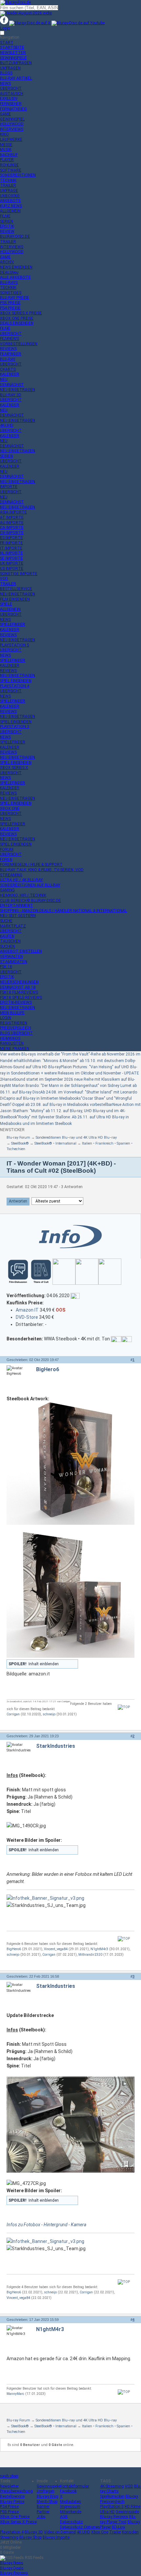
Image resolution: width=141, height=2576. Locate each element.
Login (5, 28)
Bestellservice (12, 2496)
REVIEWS (8, 349)
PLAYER (7, 160)
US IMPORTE (12, 569)
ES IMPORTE (11, 538)
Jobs (41, 2517)
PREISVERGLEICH (16, 1028)
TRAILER (8, 185)
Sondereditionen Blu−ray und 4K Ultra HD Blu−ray (76, 1138)
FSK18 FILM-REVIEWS (19, 992)
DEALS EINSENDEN (17, 323)
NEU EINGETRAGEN (18, 390)
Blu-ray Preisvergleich (119, 2499)
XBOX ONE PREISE (17, 318)
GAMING (7, 890)
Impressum (70, 2507)
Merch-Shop (47, 2502)
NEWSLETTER (13, 53)
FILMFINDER (11, 354)
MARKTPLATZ (13, 926)
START (7, 43)
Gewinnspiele (48, 2486)
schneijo (49, 1714)
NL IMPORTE (11, 553)
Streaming (9, 2537)
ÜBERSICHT (11, 88)
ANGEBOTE (10, 201)
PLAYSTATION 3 (15, 727)
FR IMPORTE (11, 543)
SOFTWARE (11, 170)
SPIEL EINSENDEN (16, 681)
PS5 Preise (9, 2512)
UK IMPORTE (12, 563)
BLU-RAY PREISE (15, 298)
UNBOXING (10, 196)
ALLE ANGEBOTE (15, 277)
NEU (4, 380)
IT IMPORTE (11, 548)
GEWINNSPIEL (12, 119)
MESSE (6, 145)
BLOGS (6, 73)
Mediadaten (70, 2502)
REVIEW (7, 232)
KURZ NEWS (11, 206)
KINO (4, 134)
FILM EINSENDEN (15, 599)
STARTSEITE (12, 47)
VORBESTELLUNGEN (19, 344)
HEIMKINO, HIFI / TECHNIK (23, 895)
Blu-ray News (12, 2563)
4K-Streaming (112, 2486)
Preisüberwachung (16, 2491)
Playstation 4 (12, 2532)
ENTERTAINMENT (17, 905)
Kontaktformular (75, 2486)
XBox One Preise (15, 2517)
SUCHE (6, 921)
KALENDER (10, 374)
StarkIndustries (56, 1746)
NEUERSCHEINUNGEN (19, 982)
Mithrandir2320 (90, 1955)
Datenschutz (71, 2522)
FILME (5, 216)
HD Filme (132, 2507)
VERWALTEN (11, 957)
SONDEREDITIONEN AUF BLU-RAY (30, 885)
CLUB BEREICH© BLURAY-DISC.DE (30, 901)
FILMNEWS (10, 339)
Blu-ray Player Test (118, 2519)
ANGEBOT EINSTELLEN (21, 951)
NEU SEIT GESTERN (18, 916)
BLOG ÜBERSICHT (16, 1033)
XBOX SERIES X (14, 768)
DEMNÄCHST (12, 385)
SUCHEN (8, 946)
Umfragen (46, 2491)
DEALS (9, 272)
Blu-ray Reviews (114, 2517)
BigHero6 (48, 1369)
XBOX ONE (10, 809)
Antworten (18, 1201)
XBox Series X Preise (18, 2522)
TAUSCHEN (10, 941)
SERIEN (7, 221)
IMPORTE (9, 487)
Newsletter (9, 2486)
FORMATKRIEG (13, 109)
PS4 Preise (9, 2507)
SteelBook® (20, 1143)
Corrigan (13, 1714)
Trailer (115, 2532)
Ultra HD (107, 2512)
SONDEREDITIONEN (18, 175)
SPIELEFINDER (13, 625)
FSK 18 (6, 967)
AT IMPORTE (12, 517)
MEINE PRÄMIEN (15, 1049)
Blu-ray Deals (12, 2568)
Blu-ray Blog (48, 2496)
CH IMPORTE (12, 533)
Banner (43, 2507)
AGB (64, 2517)
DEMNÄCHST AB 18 (18, 987)
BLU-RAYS (9, 283)
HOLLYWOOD (12, 124)
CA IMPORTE (12, 528)
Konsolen (130, 2532)
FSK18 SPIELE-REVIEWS (21, 998)
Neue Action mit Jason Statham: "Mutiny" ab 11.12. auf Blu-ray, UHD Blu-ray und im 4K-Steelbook (70, 1111)
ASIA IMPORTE (13, 512)
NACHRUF (9, 155)
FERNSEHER (11, 104)
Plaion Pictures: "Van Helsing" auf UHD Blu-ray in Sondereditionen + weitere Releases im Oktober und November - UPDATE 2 (70, 1073)
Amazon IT (27, 1310)
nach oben (9, 2476)
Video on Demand (60, 2532)
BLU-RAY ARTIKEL (16, 78)
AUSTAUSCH (12, 94)
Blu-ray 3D (34, 2532)
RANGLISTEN (12, 1043)
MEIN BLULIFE (12, 1013)
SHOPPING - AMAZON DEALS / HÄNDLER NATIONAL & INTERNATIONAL (63, 911)
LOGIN (6, 1018)
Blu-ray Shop (30, 2537)
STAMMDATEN (14, 962)
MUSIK (6, 150)
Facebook (68, 2491)
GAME (5, 114)
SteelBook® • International (55, 1143)
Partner (43, 2512)
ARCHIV (7, 262)
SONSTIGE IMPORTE (19, 574)
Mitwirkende (71, 2512)
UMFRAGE (9, 191)
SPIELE (6, 604)
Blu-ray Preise (12, 2502)
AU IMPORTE (12, 523)
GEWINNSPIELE (13, 58)
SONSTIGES (11, 293)
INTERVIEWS (12, 129)
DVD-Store (27, 1317)
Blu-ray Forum (18, 1138)
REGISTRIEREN (14, 1023)
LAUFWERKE (11, 140)
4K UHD (83, 2532)
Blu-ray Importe (56, 2537)
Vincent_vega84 (56, 1949)
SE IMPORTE (11, 558)
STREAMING (11, 875)
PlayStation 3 (112, 2507)
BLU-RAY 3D (11, 395)
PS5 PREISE (10, 303)
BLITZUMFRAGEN (16, 63)
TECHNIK (8, 180)
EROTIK (7, 226)
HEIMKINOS (10, 1038)
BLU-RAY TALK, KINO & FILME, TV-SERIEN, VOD (42, 870)
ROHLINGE (9, 165)
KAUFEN (7, 936)
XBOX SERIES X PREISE (21, 313)
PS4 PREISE (10, 308)
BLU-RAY (8, 359)
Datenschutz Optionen (80, 2527)
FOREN (6, 860)
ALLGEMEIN (10, 211)
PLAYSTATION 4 (15, 686)
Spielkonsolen (112, 2496)
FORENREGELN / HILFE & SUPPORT (31, 865)
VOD (4, 579)
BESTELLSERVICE (16, 589)
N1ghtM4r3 (99, 1949)
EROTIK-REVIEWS (16, 1002)
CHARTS (8, 369)
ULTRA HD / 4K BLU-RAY (21, 880)
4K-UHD (7, 425)
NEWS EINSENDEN (16, 267)
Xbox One (100, 2532)
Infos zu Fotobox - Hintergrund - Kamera (46, 2225)
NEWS (5, 84)
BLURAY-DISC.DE (15, 236)
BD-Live (118, 2527)
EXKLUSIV (9, 99)
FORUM (7, 849)
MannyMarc (15, 2394)
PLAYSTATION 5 (15, 645)
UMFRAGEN (10, 68)
